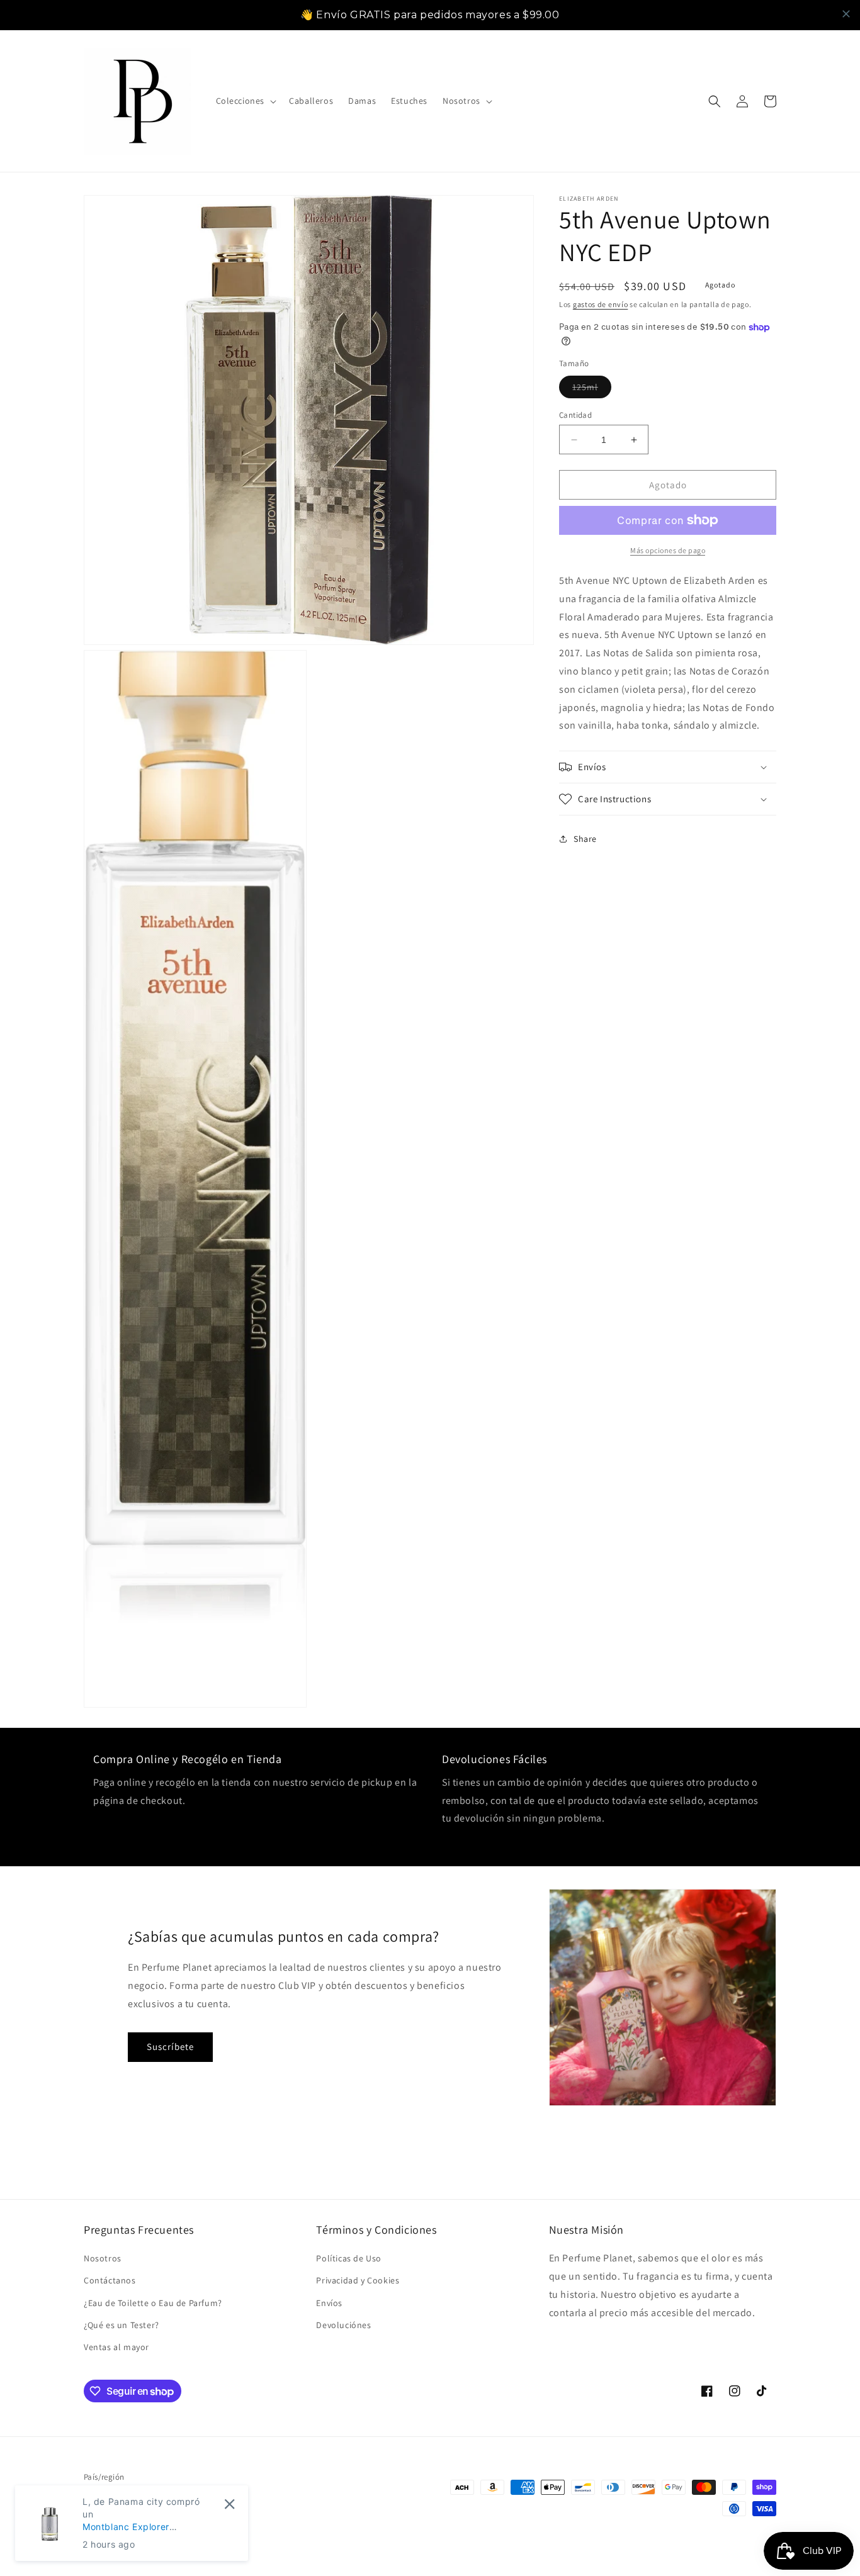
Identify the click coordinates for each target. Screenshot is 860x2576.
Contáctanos (110, 2280)
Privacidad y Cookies (358, 2280)
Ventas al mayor (116, 2347)
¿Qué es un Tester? (122, 2325)
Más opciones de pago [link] (668, 550)
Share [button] (585, 839)
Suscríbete (170, 2047)
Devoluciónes (343, 2325)
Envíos (329, 2303)
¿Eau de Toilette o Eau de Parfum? (153, 2303)
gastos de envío (601, 304)
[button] (245, 101)
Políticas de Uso (349, 2258)
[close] (846, 14)
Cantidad (575, 415)
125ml (592, 389)
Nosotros (103, 2258)
